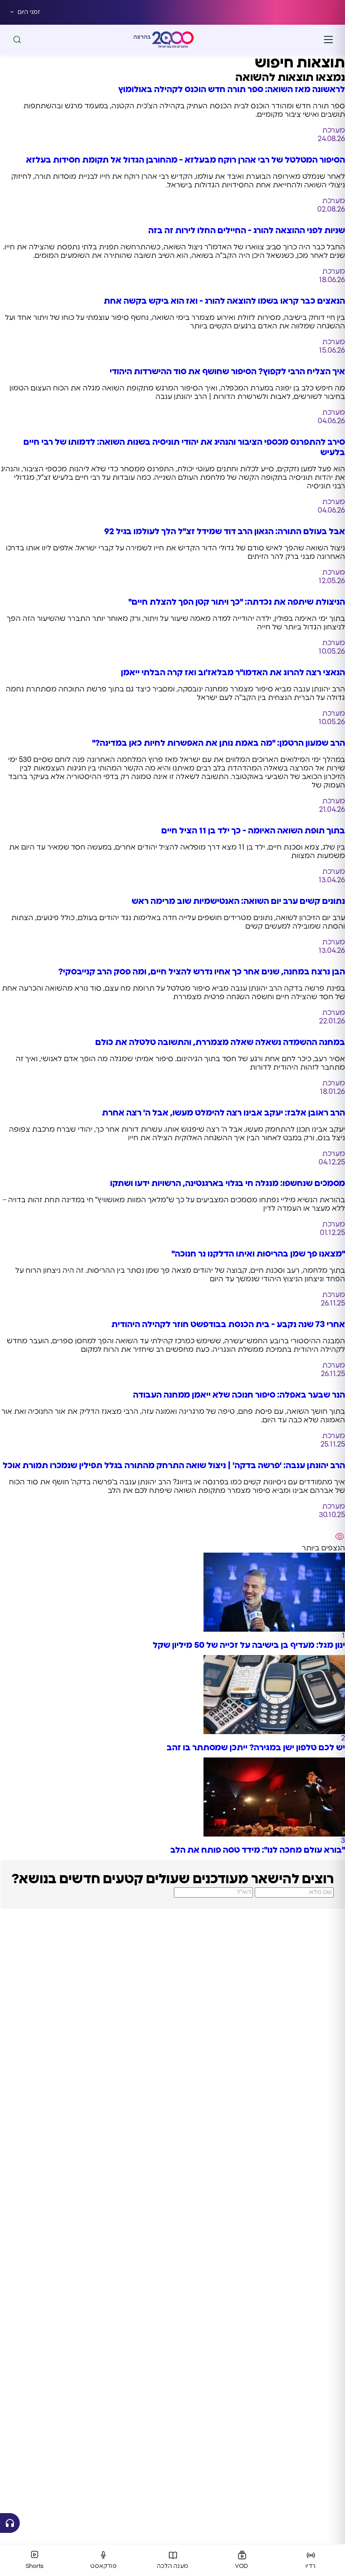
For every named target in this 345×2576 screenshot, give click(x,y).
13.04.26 (332, 880)
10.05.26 (332, 651)
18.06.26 (332, 280)
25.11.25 (333, 1444)
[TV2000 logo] (173, 40)
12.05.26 (332, 581)
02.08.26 (331, 209)
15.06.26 (332, 350)
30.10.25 (332, 1515)
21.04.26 (332, 810)
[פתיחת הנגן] (10, 2523)
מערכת (334, 130)
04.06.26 (331, 421)
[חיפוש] (17, 40)
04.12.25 (332, 1162)
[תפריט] (328, 40)
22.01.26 (332, 1021)
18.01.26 (332, 1092)
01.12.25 (332, 1233)
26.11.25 (333, 1303)
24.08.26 (331, 139)
